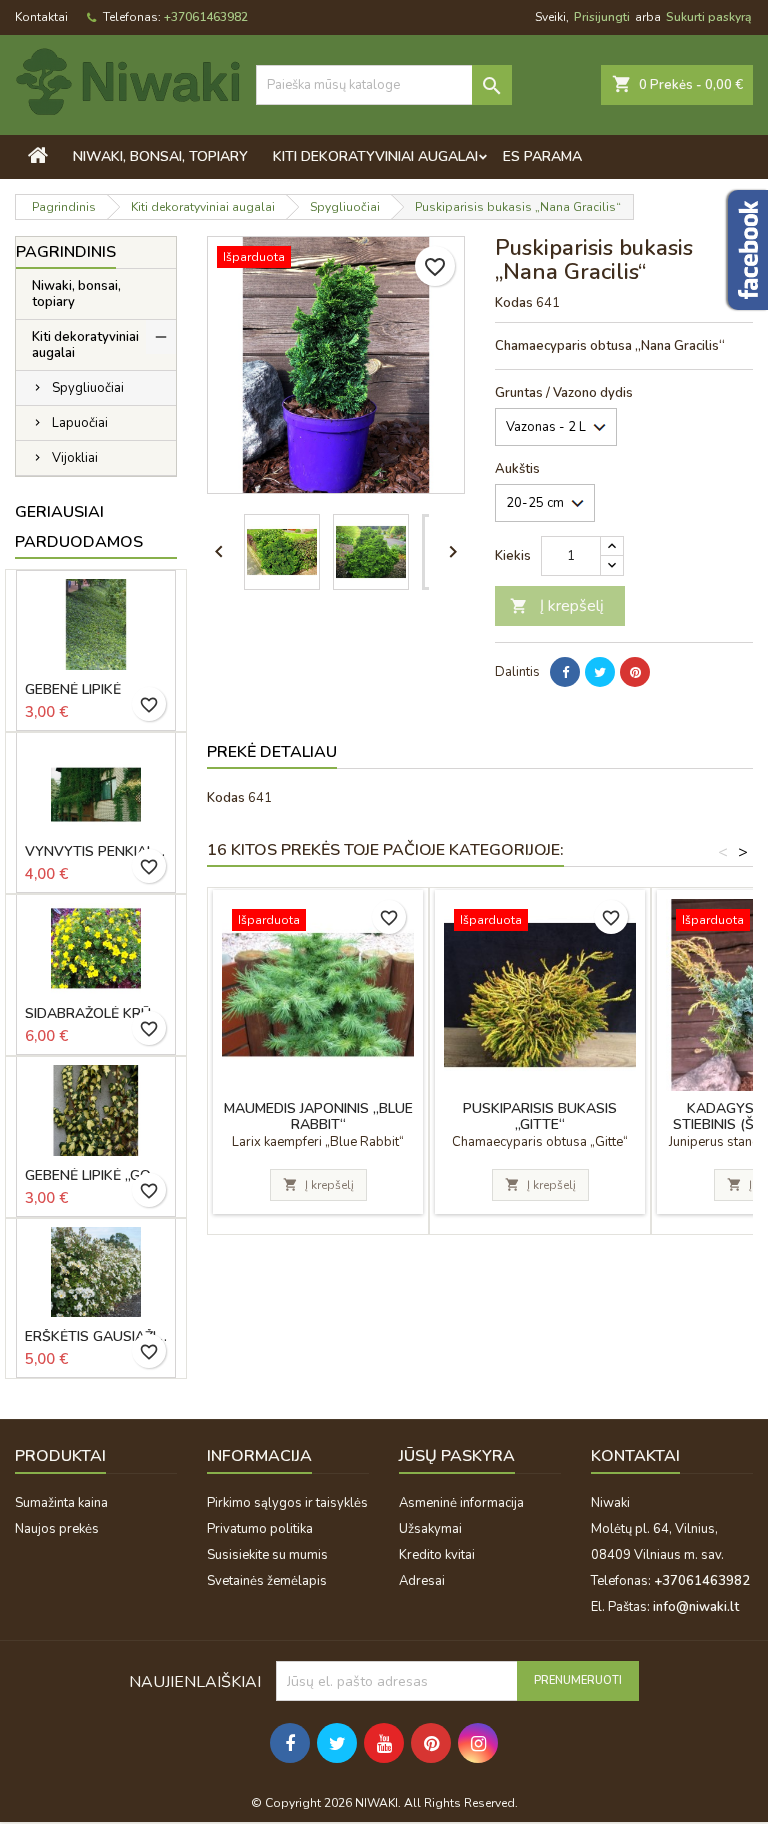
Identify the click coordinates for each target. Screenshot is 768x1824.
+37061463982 (206, 17)
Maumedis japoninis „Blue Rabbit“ (318, 1116)
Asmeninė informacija (461, 1503)
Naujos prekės (57, 1529)
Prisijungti (602, 17)
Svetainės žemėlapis (267, 1581)
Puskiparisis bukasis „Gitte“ (540, 1116)
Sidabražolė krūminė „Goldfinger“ (96, 1014)
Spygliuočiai (88, 388)
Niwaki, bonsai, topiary (160, 156)
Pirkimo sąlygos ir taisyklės (287, 1503)
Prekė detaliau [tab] (272, 752)
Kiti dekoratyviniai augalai (375, 156)
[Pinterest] (635, 672)
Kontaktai (41, 17)
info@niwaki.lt (696, 1607)
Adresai (422, 1581)
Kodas (514, 303)
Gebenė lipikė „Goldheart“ (96, 1176)
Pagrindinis (66, 252)
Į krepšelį (557, 606)
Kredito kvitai (437, 1555)
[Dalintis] (565, 672)
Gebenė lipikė (73, 690)
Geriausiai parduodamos (79, 527)
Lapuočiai (80, 423)
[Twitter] (600, 672)
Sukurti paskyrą (708, 17)
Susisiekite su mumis (267, 1555)
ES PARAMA (542, 156)
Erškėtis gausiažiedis (96, 1337)
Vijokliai (75, 458)
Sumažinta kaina (61, 1503)
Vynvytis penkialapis (96, 852)
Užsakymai (430, 1529)
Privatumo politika (260, 1529)
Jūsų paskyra (457, 1456)
